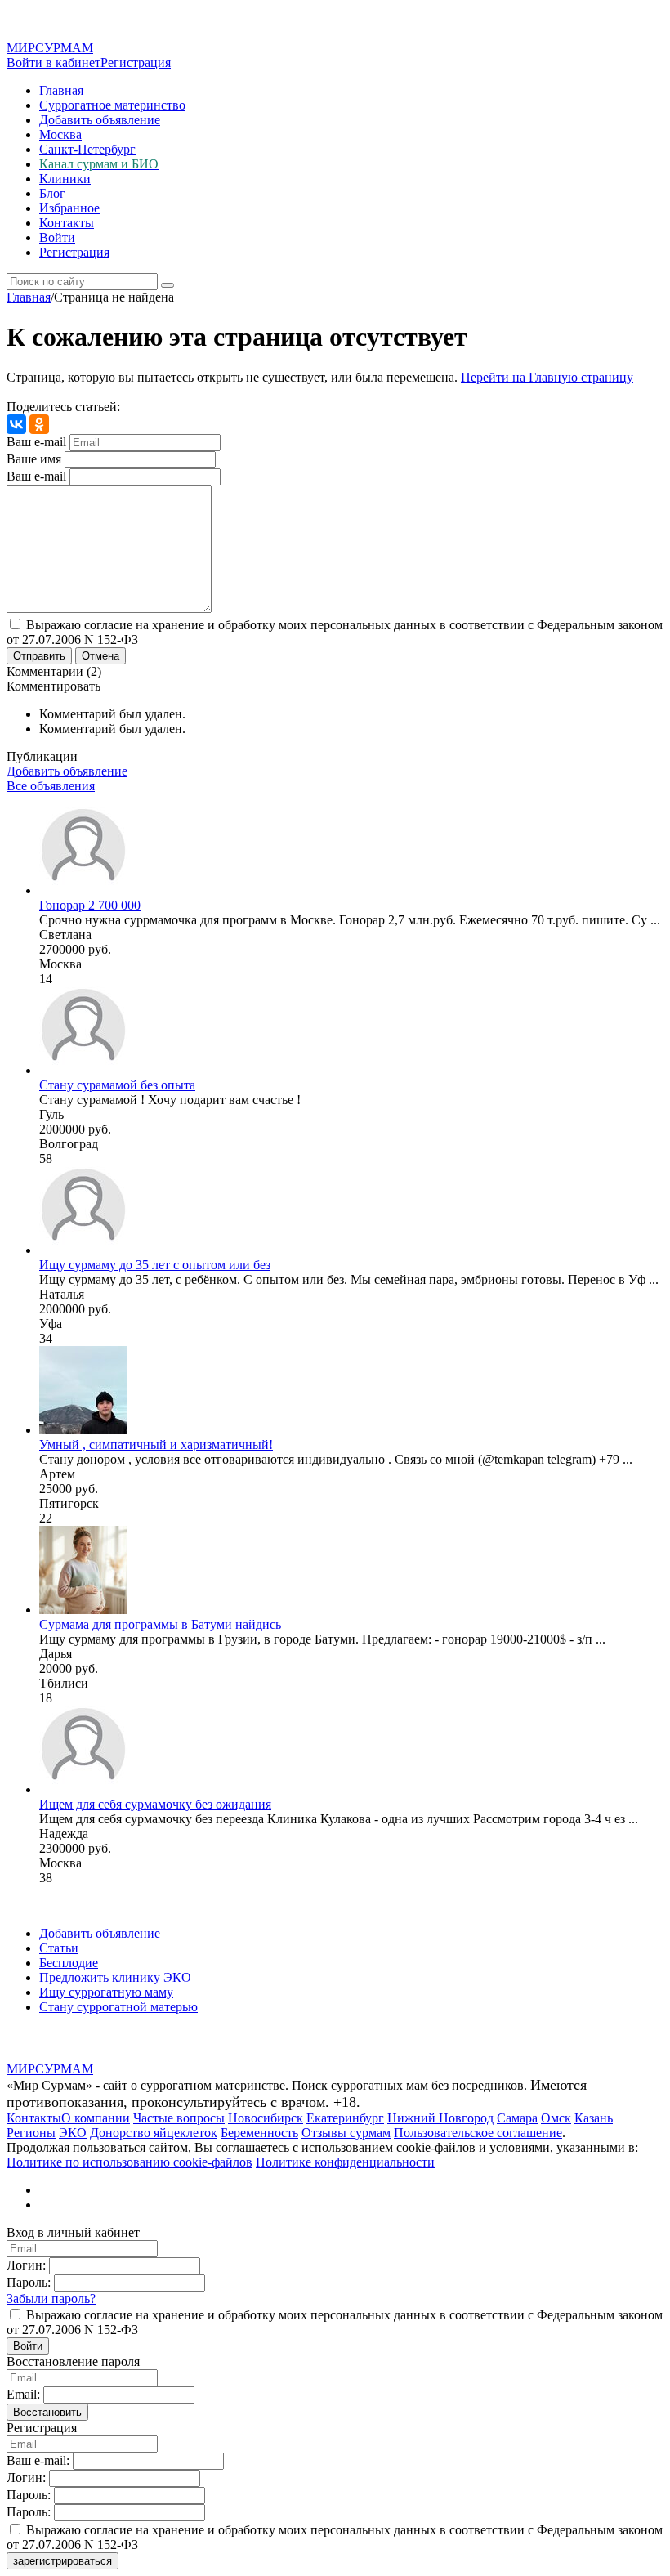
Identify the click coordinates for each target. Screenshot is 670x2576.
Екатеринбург (345, 2118)
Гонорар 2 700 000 (90, 905)
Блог (52, 193)
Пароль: (29, 2282)
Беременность (259, 2133)
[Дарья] (83, 1610)
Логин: (26, 2265)
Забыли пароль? (51, 2299)
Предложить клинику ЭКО (115, 1977)
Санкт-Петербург (87, 149)
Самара (517, 2118)
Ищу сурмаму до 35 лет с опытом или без (155, 1265)
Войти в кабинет (54, 63)
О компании (96, 2118)
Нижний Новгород (440, 2118)
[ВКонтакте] (16, 424)
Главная (61, 90)
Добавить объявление (100, 120)
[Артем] (83, 1430)
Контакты (67, 223)
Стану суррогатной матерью (118, 2007)
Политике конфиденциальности (345, 2162)
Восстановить (47, 2412)
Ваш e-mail (36, 442)
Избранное (69, 208)
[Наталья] (83, 1250)
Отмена (100, 656)
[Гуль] (83, 1070)
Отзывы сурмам (346, 2133)
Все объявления (51, 786)
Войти (57, 237)
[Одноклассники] (39, 424)
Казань (594, 2118)
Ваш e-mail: (38, 2460)
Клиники (65, 179)
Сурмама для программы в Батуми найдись (160, 1624)
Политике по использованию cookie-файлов (130, 2162)
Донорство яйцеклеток (154, 2133)
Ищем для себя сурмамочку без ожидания (155, 1804)
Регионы (31, 2133)
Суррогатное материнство (112, 105)
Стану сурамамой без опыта (117, 1085)
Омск (556, 2118)
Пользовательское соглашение (478, 2133)
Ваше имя (34, 459)
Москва (60, 134)
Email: (23, 2394)
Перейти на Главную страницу (547, 377)
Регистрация (136, 63)
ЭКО (73, 2133)
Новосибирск (266, 2118)
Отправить (39, 656)
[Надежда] (83, 1789)
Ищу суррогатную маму (106, 1992)
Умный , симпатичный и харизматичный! (156, 1445)
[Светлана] (83, 890)
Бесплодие (69, 1963)
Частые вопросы (179, 2118)
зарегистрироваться (63, 2561)
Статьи (59, 1948)
